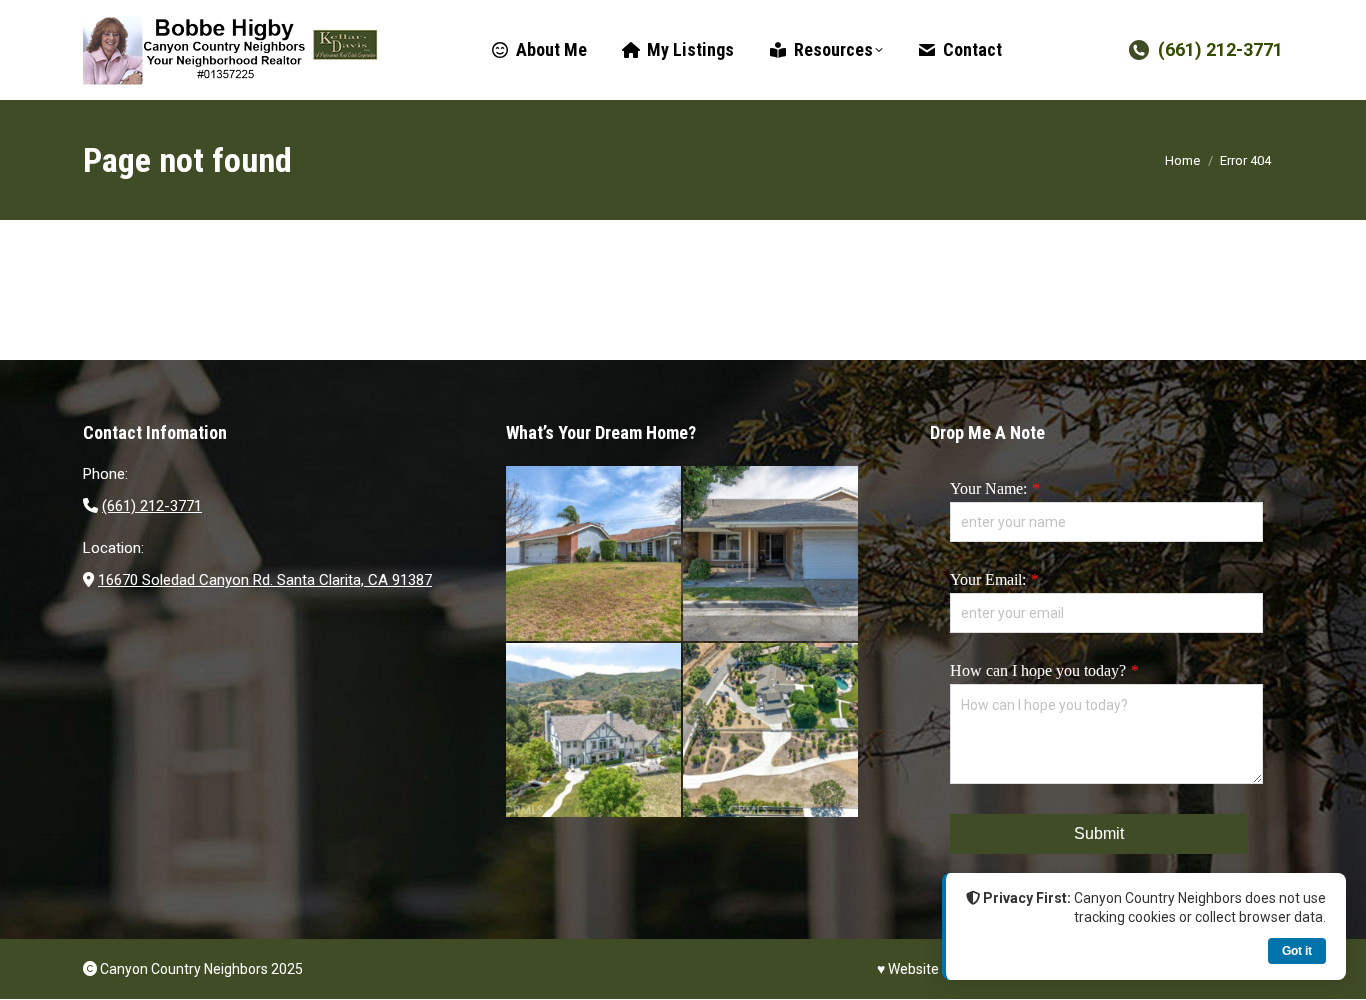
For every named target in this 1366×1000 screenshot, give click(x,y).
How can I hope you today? (1038, 670)
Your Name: (988, 488)
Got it (1297, 951)
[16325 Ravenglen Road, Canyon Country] (594, 731)
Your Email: (988, 579)
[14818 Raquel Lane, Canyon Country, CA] (594, 554)
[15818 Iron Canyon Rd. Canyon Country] (771, 731)
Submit (1099, 833)
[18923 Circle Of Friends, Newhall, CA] (771, 554)
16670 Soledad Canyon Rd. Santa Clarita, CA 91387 (265, 580)
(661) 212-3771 (1220, 49)
